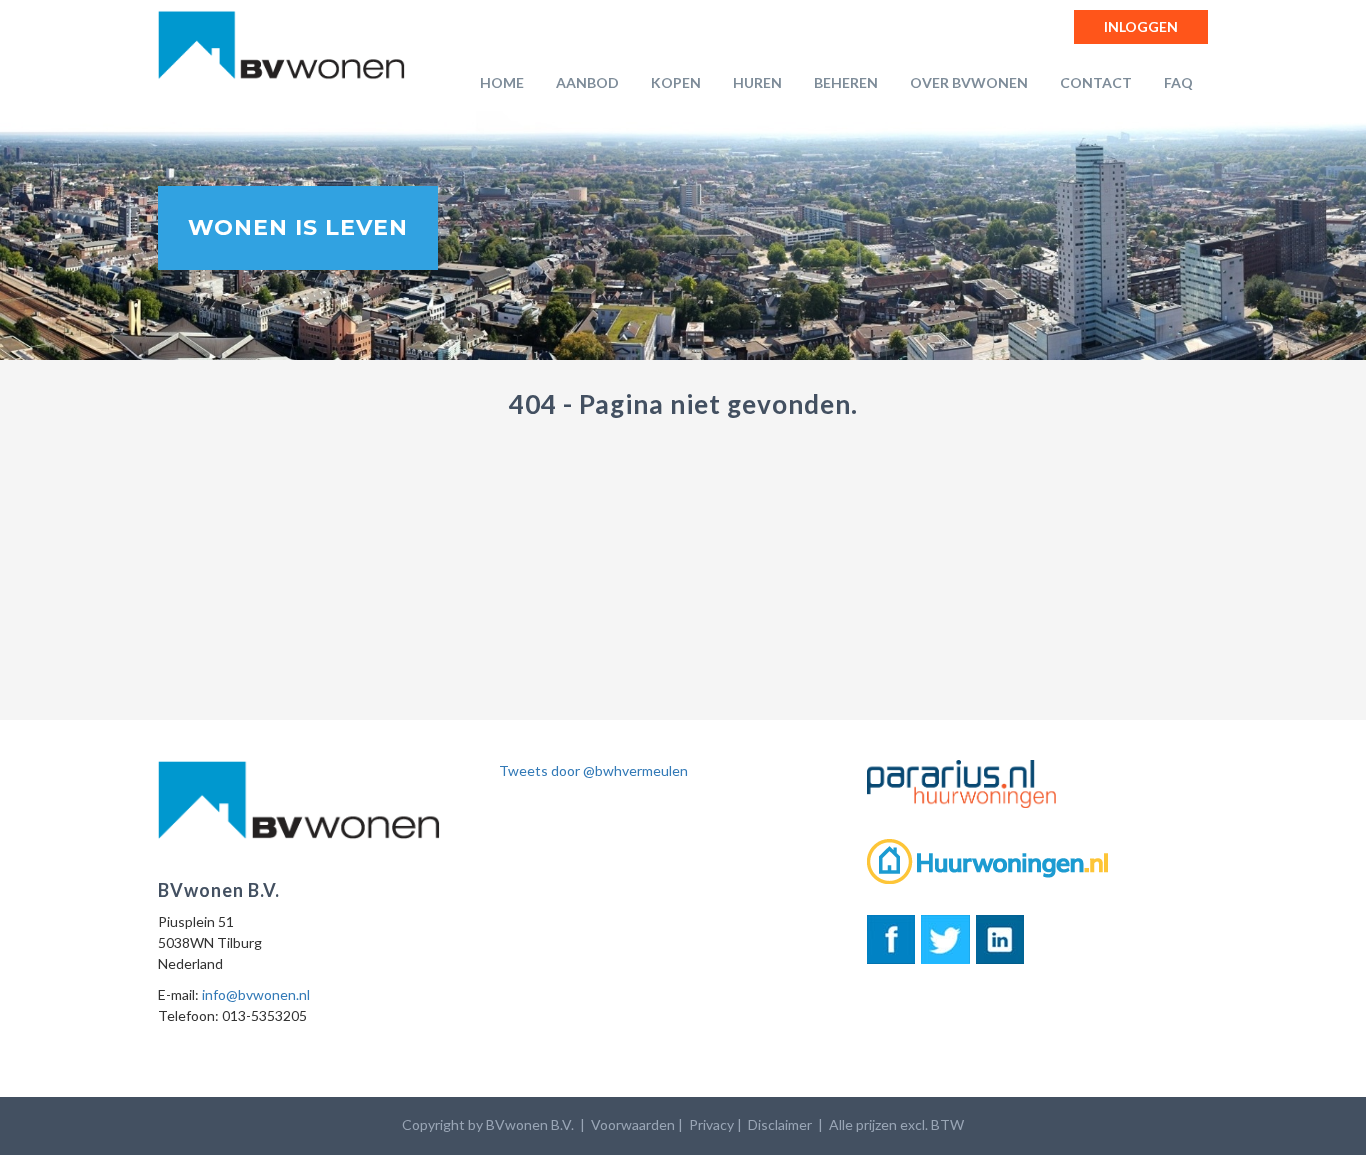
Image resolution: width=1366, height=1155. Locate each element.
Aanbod (587, 82)
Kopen (676, 82)
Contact (1096, 82)
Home (502, 82)
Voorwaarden (633, 1124)
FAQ (1178, 82)
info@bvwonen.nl (256, 994)
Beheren (846, 82)
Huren (757, 82)
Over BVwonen (969, 82)
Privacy (711, 1124)
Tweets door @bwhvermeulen (593, 770)
